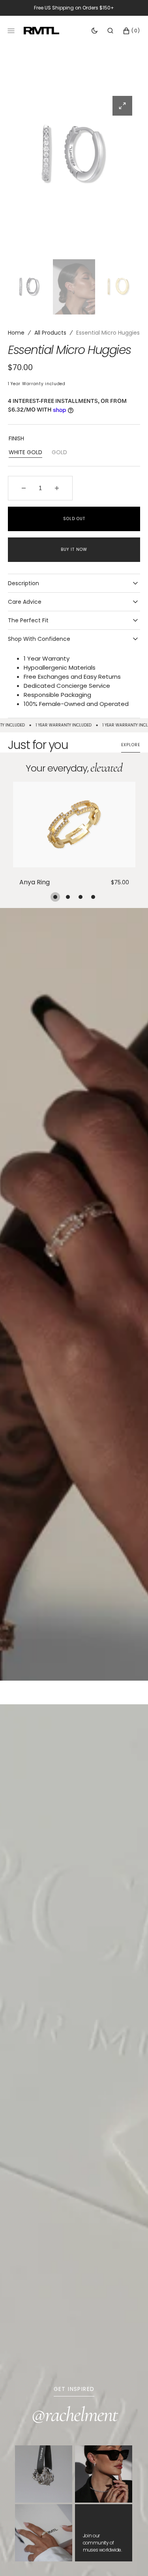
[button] (110, 31)
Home (16, 333)
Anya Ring (35, 883)
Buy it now (74, 549)
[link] (74, 825)
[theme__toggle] (95, 31)
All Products (50, 333)
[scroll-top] (130, 2558)
